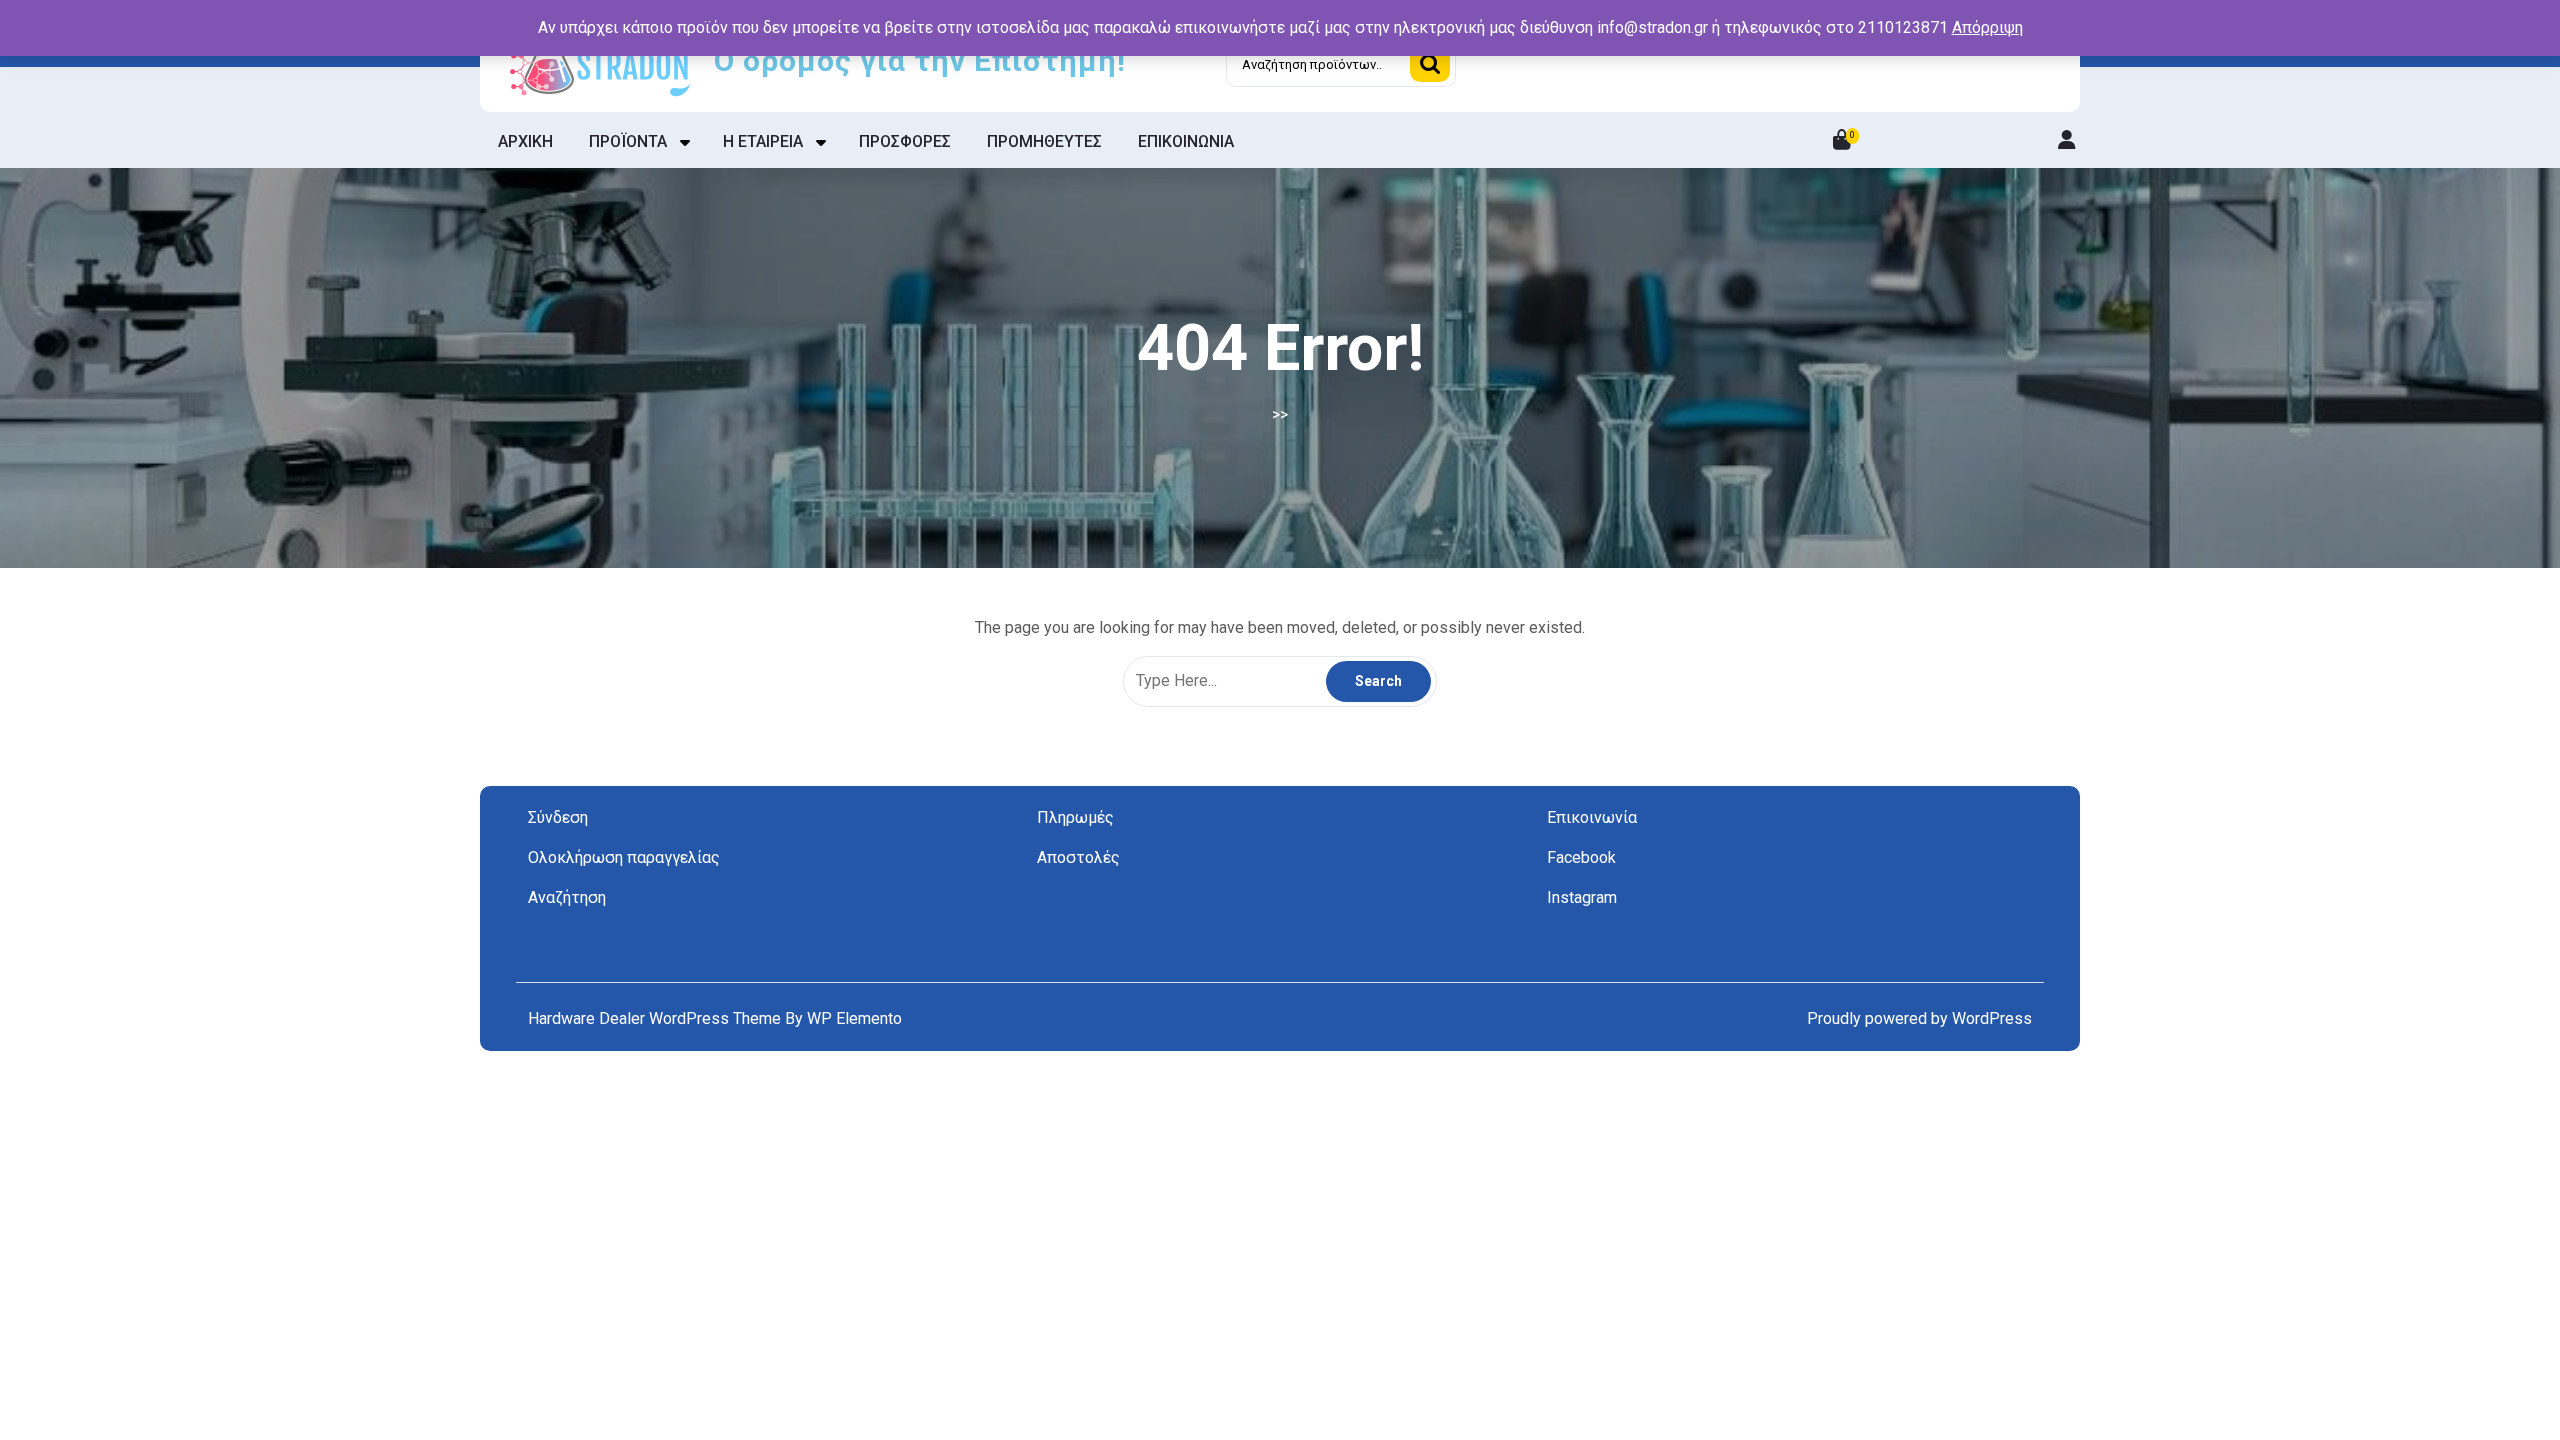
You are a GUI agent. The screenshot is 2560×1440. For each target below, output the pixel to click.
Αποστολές (1078, 857)
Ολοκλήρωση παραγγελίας (624, 857)
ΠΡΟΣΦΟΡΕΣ (905, 141)
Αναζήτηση (1430, 64)
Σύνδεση (558, 817)
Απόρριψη (1987, 27)
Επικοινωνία (1592, 817)
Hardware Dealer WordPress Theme (656, 1018)
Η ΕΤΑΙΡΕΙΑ (763, 141)
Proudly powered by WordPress (1919, 1018)
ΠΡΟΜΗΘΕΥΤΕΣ (1044, 141)
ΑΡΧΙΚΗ (525, 141)
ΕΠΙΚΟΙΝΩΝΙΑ (1186, 141)
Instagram (1582, 897)
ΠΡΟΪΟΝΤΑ (628, 141)
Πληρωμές (1075, 817)
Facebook (1581, 857)
